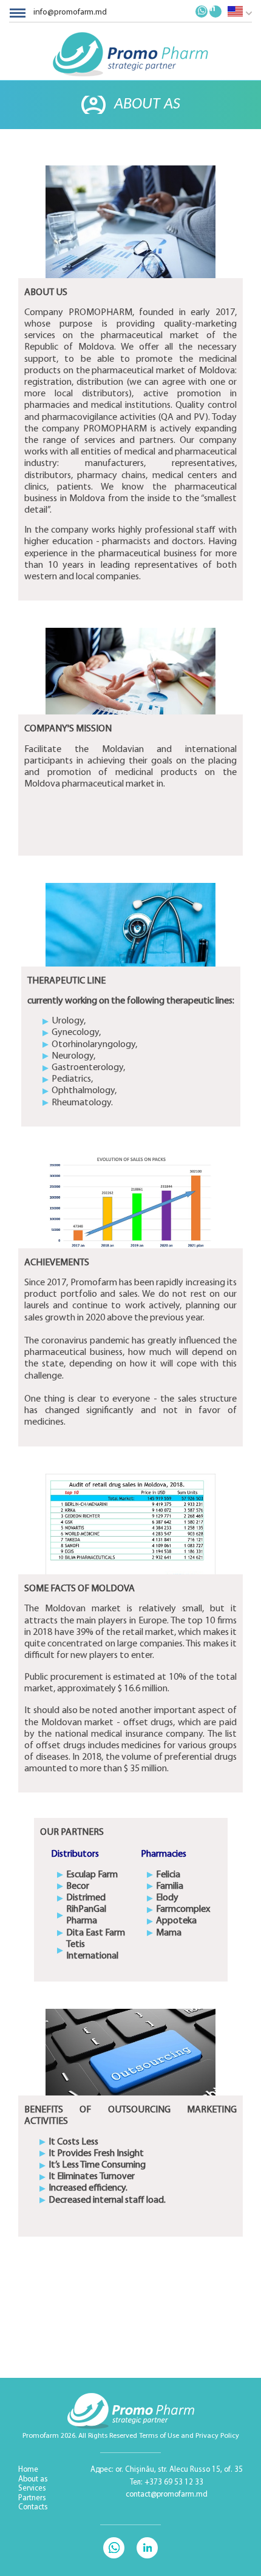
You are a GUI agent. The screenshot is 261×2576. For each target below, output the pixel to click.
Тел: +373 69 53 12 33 (167, 2482)
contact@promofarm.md (167, 2494)
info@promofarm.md (70, 12)
